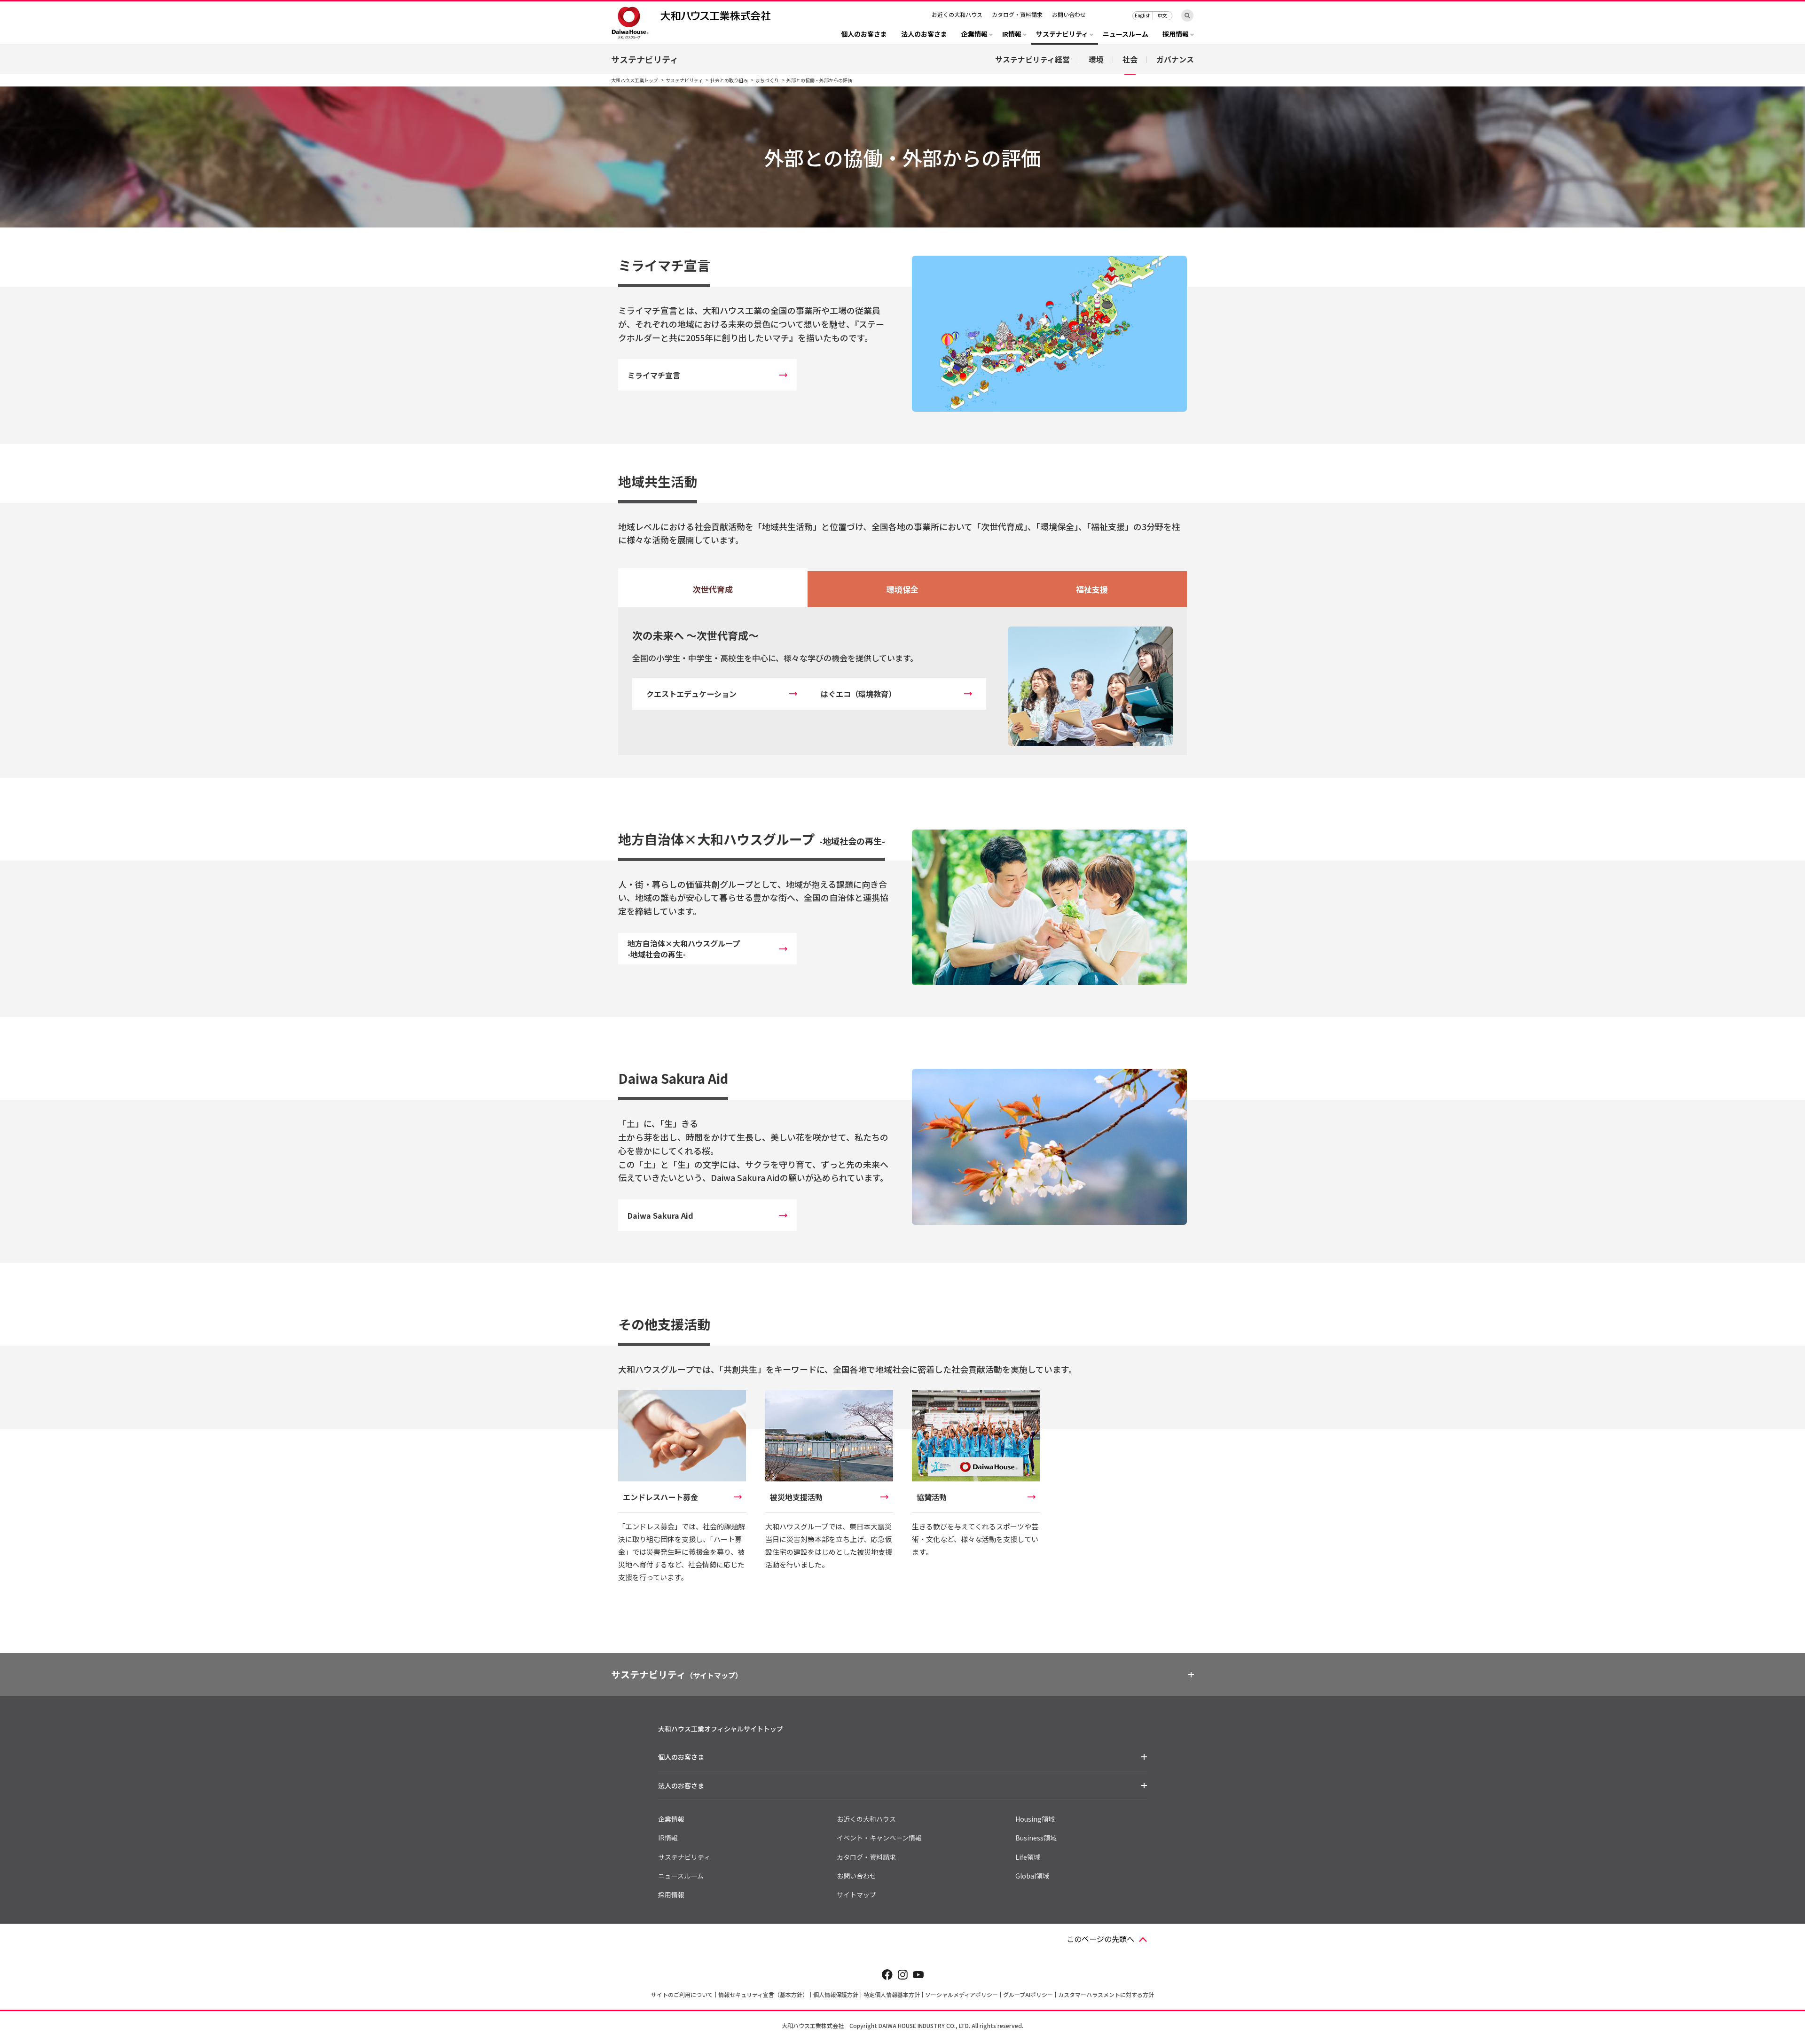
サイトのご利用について (682, 1994)
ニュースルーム (1126, 35)
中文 (1162, 15)
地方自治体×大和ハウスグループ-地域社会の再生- (684, 949)
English (1143, 15)
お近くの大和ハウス (957, 14)
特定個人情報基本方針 (892, 1994)
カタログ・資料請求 (1017, 14)
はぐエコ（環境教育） (858, 694)
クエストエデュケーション (691, 694)
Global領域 (1032, 1876)
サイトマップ (856, 1895)
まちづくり (767, 80)
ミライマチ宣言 (654, 375)
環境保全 (902, 589)
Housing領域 (1035, 1819)
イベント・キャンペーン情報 (879, 1838)
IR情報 (668, 1838)
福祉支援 (1092, 589)
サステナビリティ (645, 59)
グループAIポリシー (1028, 1994)
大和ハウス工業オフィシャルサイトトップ (721, 1729)
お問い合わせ (1069, 14)
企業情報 (671, 1819)
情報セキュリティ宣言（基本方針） (763, 1994)
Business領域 (1036, 1838)
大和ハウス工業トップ (635, 80)
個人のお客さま (864, 35)
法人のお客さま (924, 35)
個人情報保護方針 (836, 1994)
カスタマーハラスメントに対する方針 (1106, 1994)
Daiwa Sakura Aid (660, 1215)
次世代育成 (713, 589)
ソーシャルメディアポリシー (961, 1994)
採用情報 (671, 1895)
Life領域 (1028, 1857)
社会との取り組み (729, 80)
